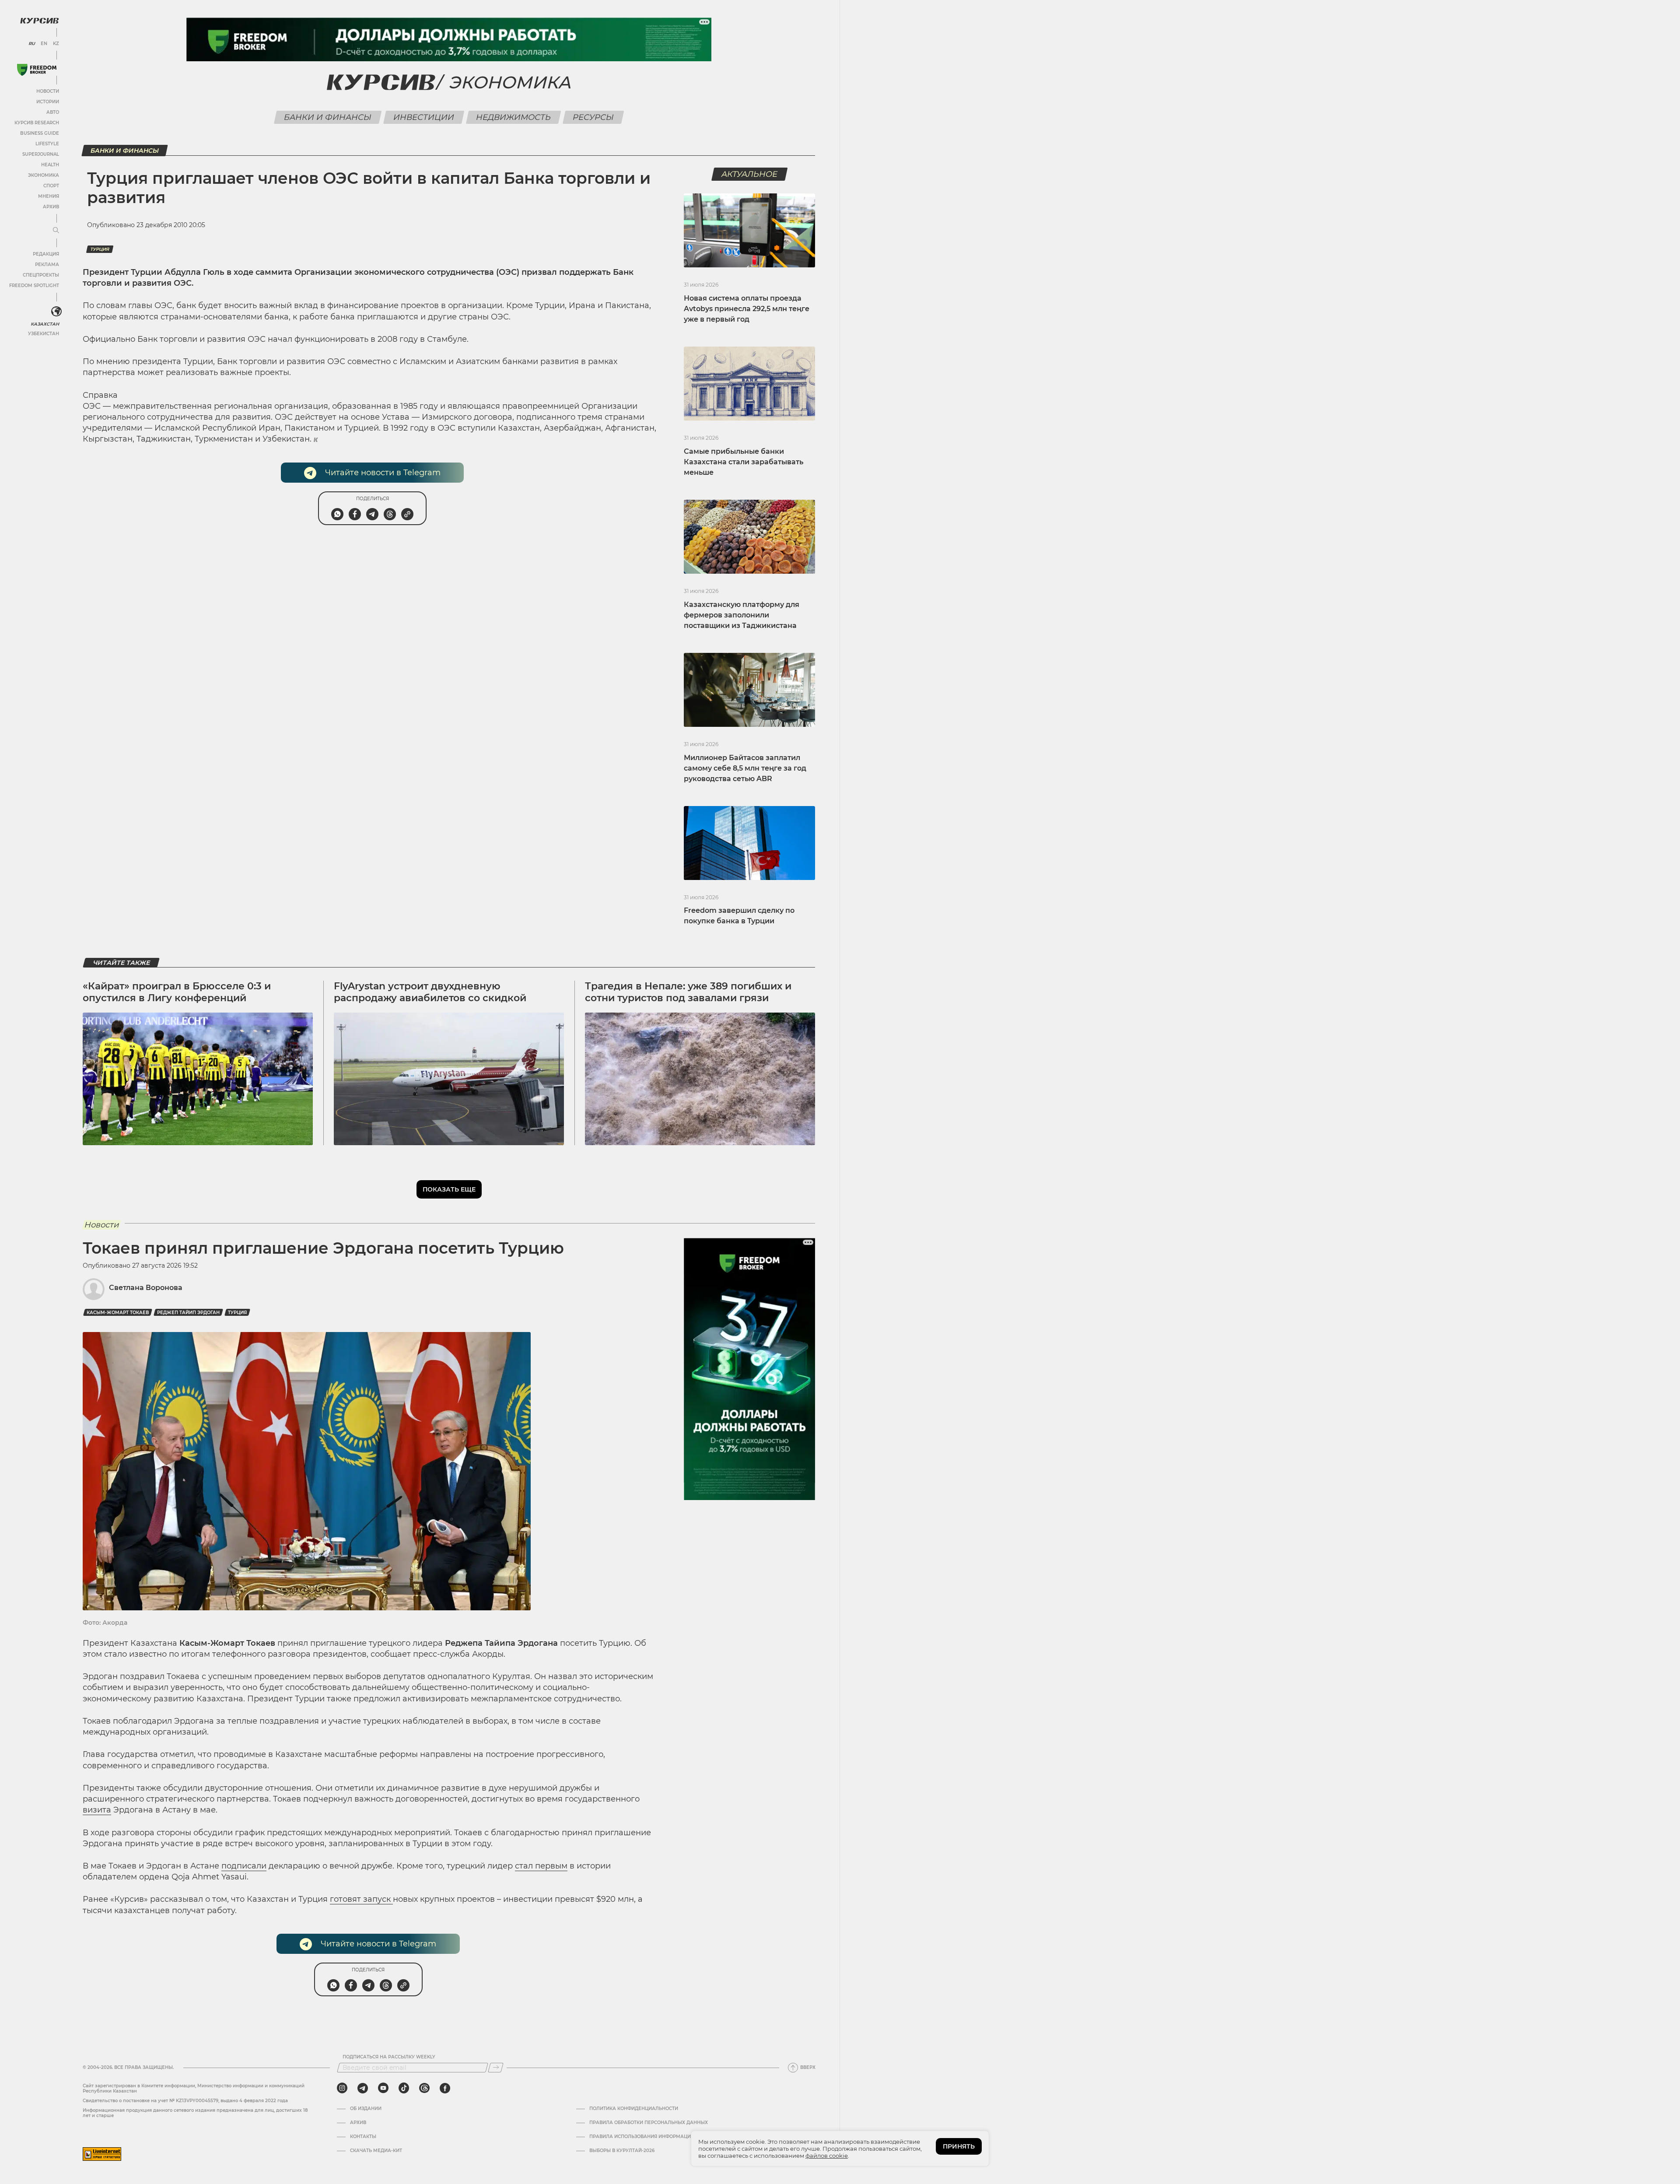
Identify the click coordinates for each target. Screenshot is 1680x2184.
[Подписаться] (496, 2068)
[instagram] (342, 2088)
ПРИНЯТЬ (959, 2146)
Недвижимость (514, 117)
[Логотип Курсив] (39, 21)
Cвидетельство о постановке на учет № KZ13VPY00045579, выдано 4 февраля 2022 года (185, 2101)
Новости (48, 91)
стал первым (541, 1866)
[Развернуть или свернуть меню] (56, 231)
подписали (244, 1866)
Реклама (47, 265)
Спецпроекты (41, 275)
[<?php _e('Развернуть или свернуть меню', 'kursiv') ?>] (56, 312)
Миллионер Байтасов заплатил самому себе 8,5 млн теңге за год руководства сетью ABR (745, 768)
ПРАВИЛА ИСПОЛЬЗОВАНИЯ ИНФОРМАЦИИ (642, 2137)
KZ (56, 44)
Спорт (51, 186)
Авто (53, 112)
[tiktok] (404, 2088)
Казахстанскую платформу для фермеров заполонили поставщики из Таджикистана (742, 615)
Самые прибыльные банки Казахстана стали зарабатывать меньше (744, 462)
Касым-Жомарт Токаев (118, 1313)
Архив (51, 207)
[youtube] (383, 2088)
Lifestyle (47, 144)
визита (97, 1810)
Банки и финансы (328, 117)
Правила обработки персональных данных (649, 2123)
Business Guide (40, 133)
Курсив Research (37, 123)
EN (44, 44)
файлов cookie (827, 2156)
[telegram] (363, 2088)
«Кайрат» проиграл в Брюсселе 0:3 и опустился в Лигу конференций (177, 992)
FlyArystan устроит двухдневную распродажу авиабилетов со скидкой (430, 992)
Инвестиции (424, 117)
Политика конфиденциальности (634, 2109)
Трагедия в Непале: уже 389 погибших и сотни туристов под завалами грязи (688, 992)
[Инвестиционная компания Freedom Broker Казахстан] (37, 70)
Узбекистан (44, 334)
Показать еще (449, 1189)
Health (50, 165)
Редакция (46, 254)
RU (32, 44)
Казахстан (45, 324)
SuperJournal (41, 154)
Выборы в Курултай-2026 (622, 2151)
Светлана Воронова (146, 1288)
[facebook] (445, 2088)
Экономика (44, 175)
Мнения (49, 196)
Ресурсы (593, 117)
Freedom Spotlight (34, 286)
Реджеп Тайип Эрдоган (188, 1313)
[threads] (424, 2088)
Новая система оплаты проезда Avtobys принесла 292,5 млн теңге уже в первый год (747, 309)
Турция (100, 249)
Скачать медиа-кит (376, 2151)
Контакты (363, 2137)
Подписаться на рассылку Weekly (389, 2057)
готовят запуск (361, 1899)
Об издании (366, 2109)
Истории (48, 102)
